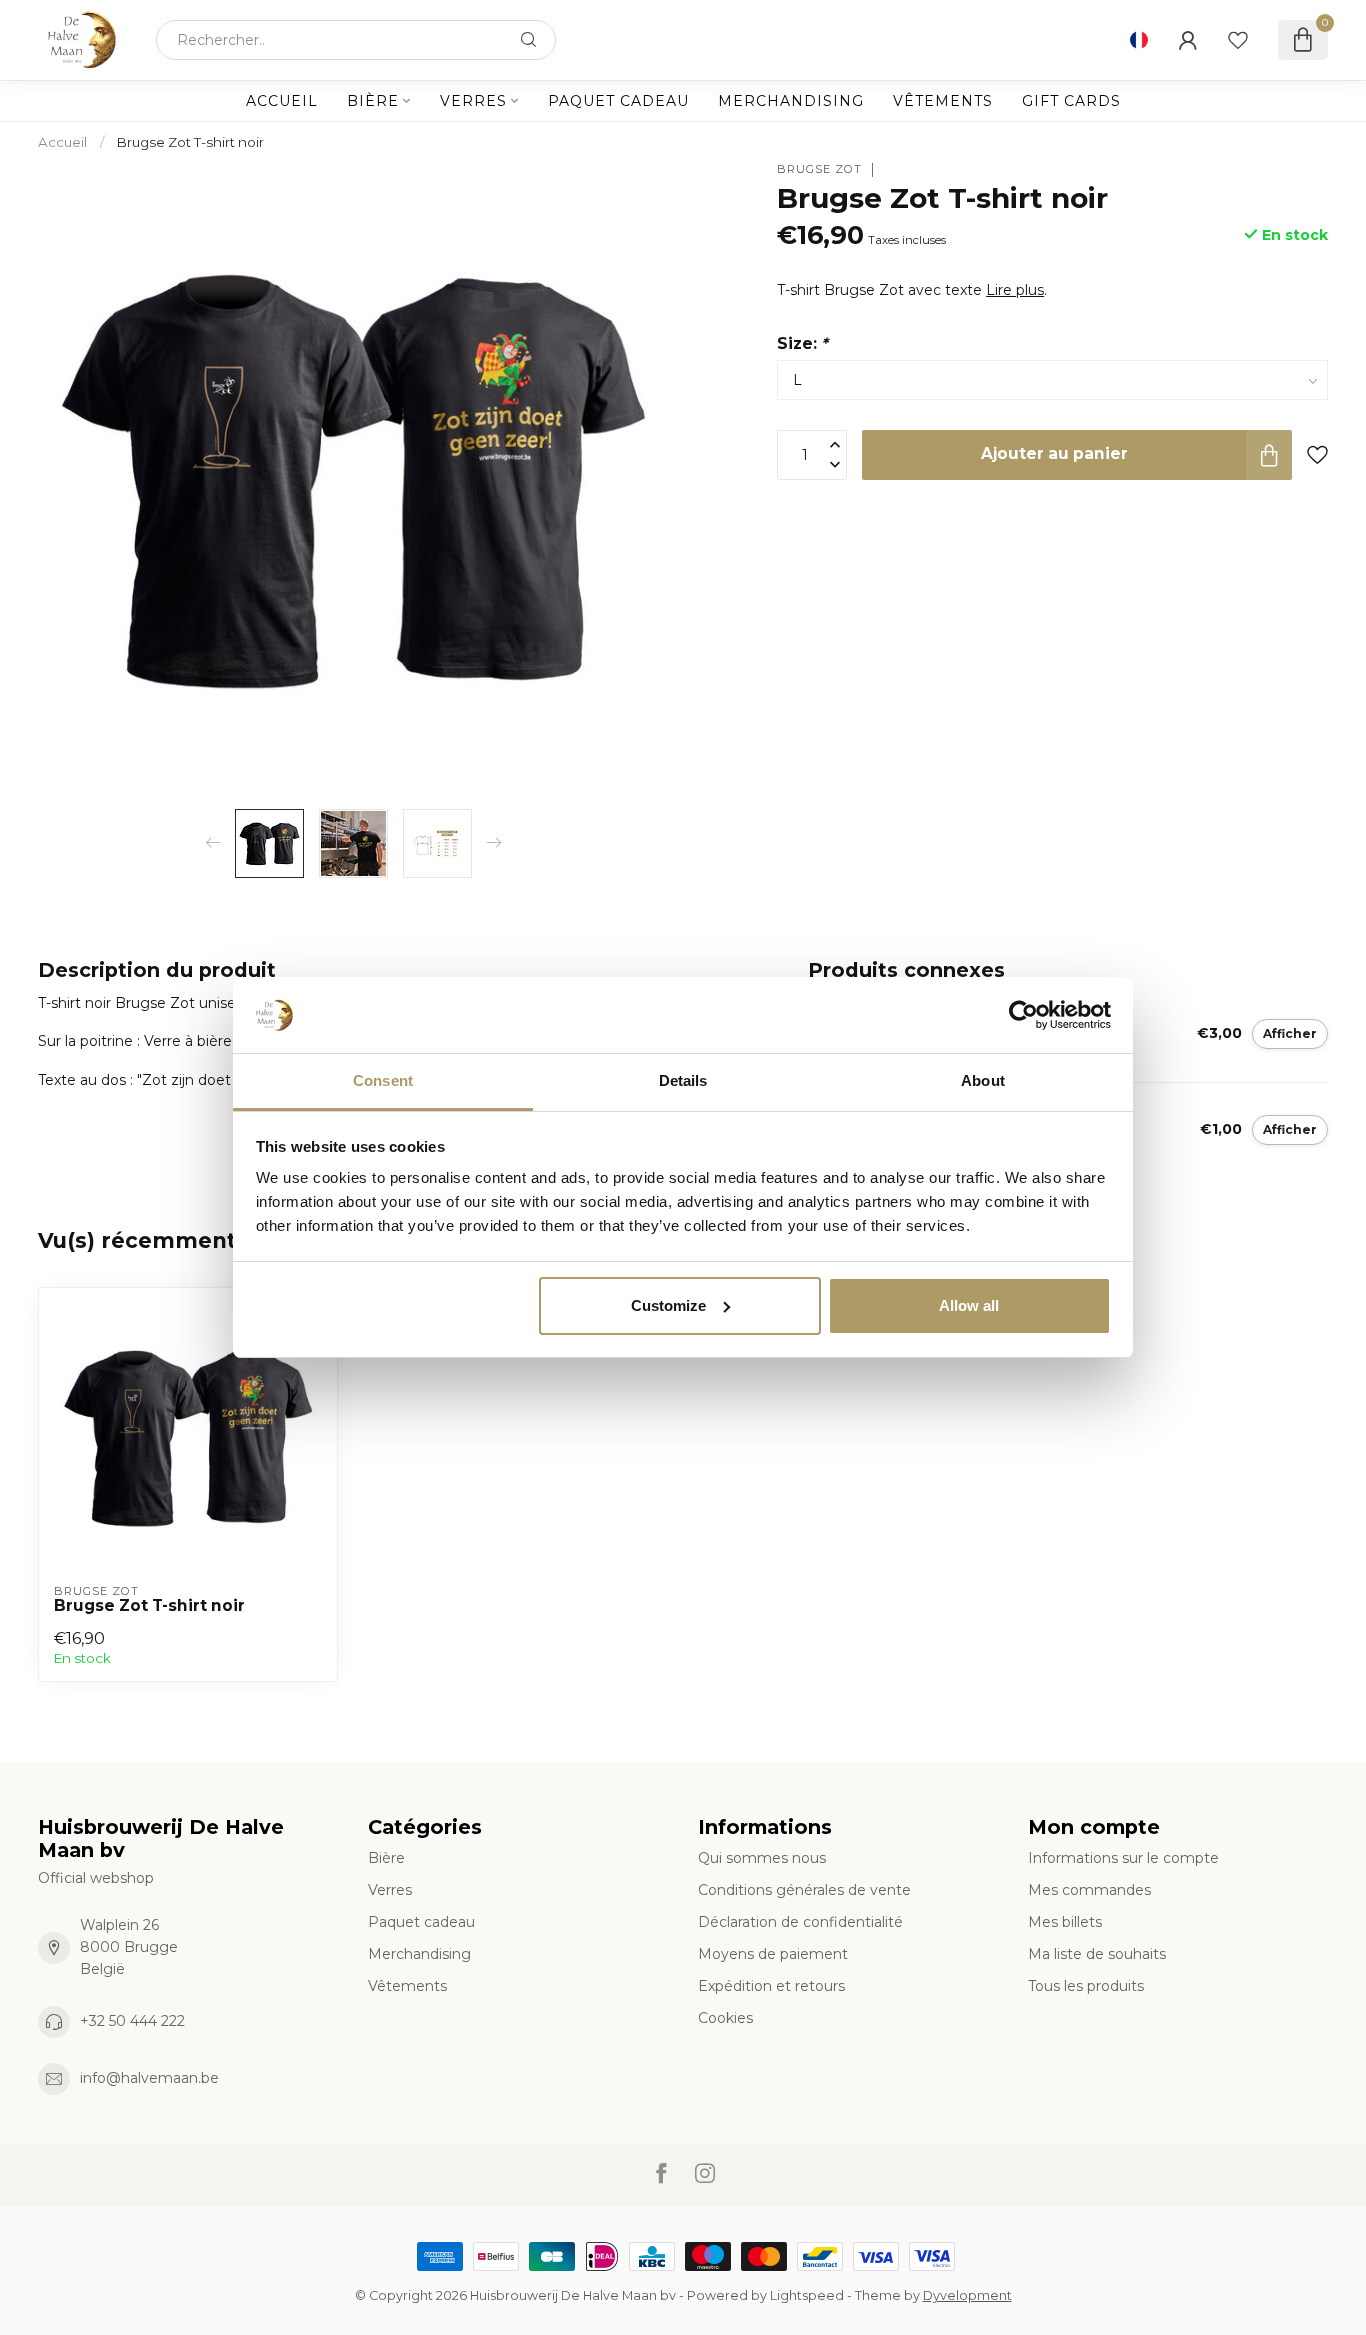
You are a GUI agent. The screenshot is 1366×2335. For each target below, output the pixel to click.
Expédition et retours (771, 1986)
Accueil (282, 101)
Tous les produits (1086, 1986)
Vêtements (943, 101)
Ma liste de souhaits (1097, 1954)
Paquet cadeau (618, 101)
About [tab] (983, 1080)
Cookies (725, 2018)
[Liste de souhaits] (1238, 40)
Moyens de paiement (773, 1954)
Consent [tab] (383, 1080)
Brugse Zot (819, 169)
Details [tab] (683, 1080)
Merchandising (791, 101)
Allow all (969, 1305)
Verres (473, 101)
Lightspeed (807, 2295)
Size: (802, 343)
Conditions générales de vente (804, 1890)
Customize (668, 1305)
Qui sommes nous (762, 1858)
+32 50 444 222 (132, 2021)
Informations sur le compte (1123, 1858)
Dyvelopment (967, 2295)
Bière (373, 101)
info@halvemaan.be (149, 2078)
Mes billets (1065, 1922)
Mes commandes (1089, 1890)
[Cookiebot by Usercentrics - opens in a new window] (1023, 1015)
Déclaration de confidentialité (800, 1922)
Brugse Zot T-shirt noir (190, 142)
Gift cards (1071, 101)
